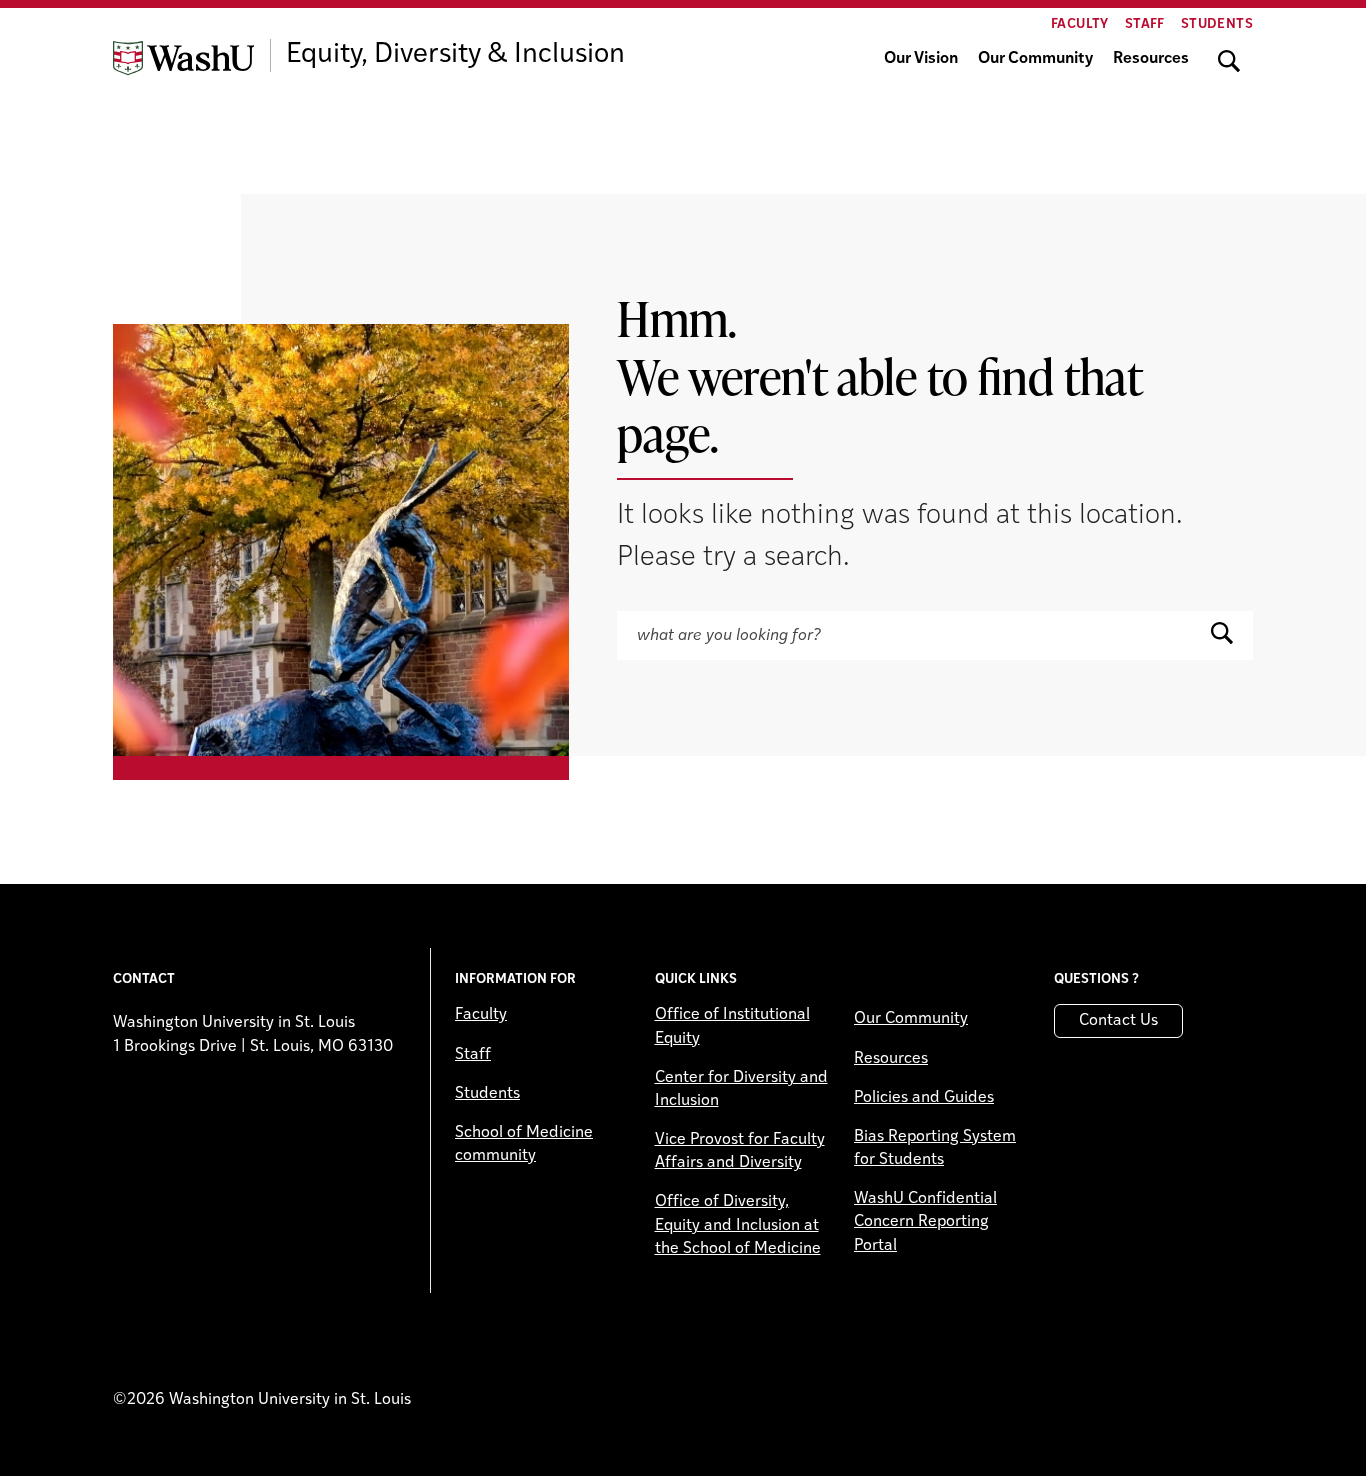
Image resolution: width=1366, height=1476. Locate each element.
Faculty (1080, 24)
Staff (1145, 24)
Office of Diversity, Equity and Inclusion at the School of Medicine (738, 1225)
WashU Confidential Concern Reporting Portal (925, 1222)
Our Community (1035, 59)
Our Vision (921, 59)
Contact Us (1118, 1021)
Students (1217, 24)
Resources (1151, 59)
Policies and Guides (924, 1098)
